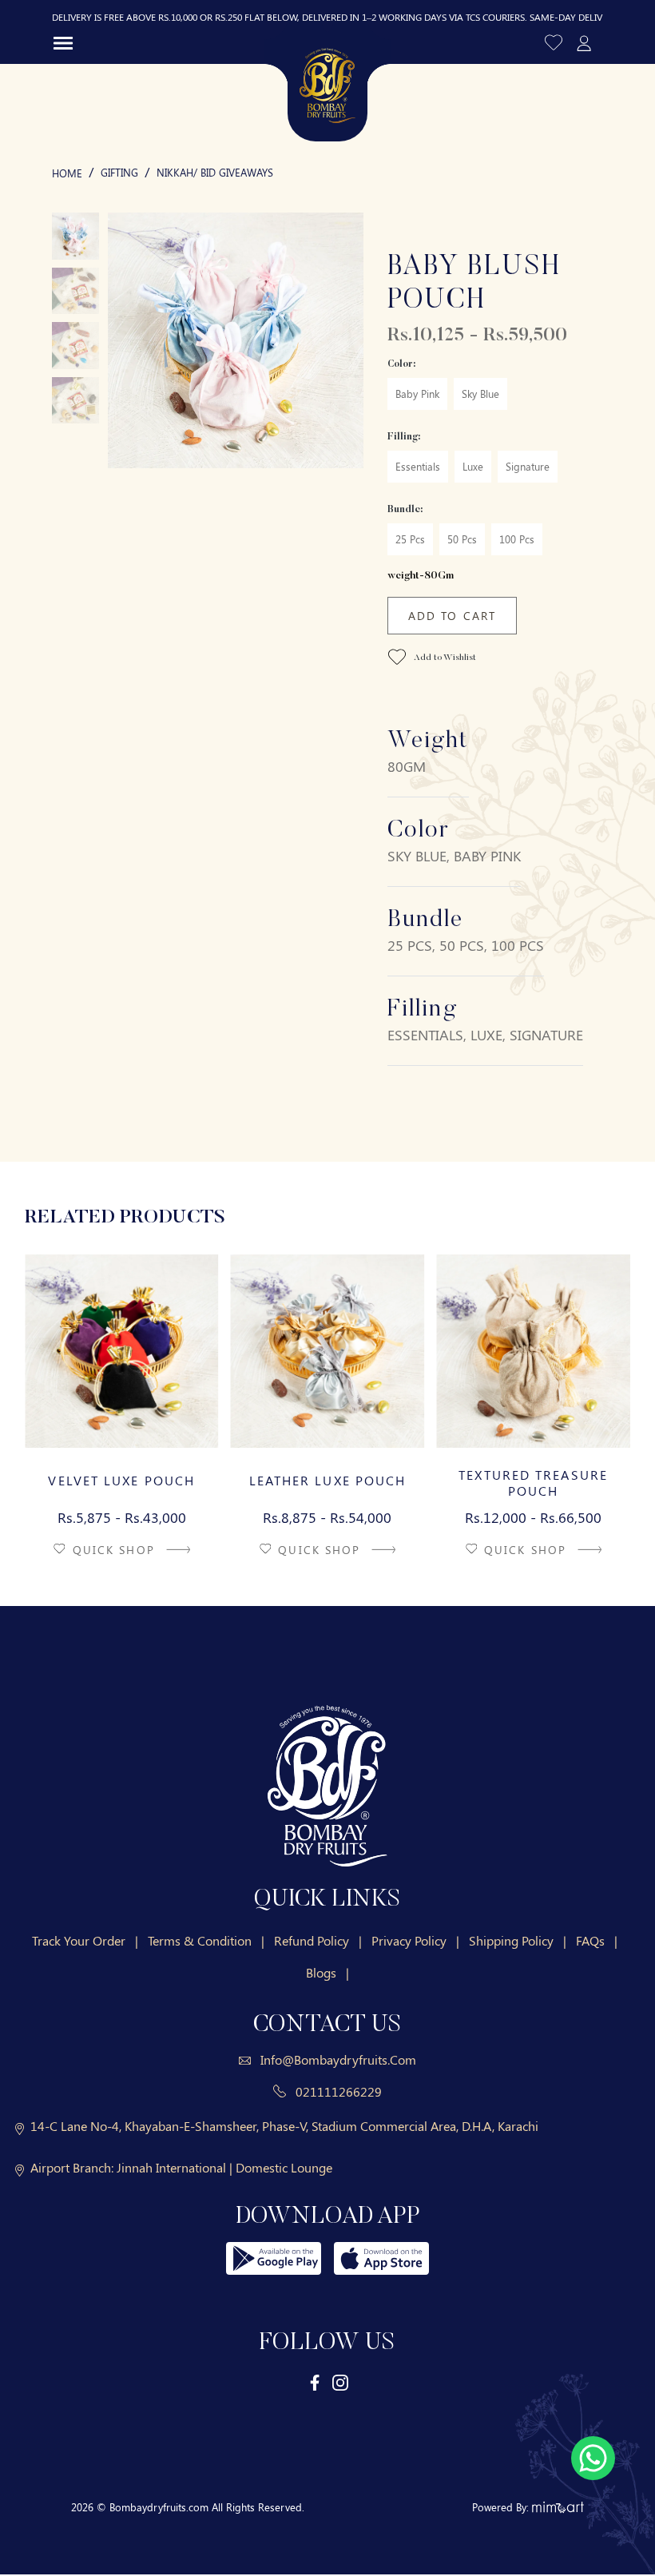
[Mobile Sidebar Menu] (63, 42)
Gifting (119, 172)
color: (401, 364)
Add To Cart (452, 616)
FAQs (597, 1940)
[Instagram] (340, 2382)
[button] (555, 42)
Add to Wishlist (444, 658)
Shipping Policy (518, 1940)
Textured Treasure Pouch (533, 1483)
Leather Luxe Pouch (328, 1481)
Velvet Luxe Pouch (121, 1481)
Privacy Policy (415, 1940)
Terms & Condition (206, 1940)
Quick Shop (116, 1550)
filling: (404, 437)
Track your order (85, 1940)
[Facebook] (316, 2382)
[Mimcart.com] (558, 2507)
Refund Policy (318, 1940)
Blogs (327, 1972)
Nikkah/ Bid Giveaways (215, 172)
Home (67, 173)
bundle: (405, 510)
